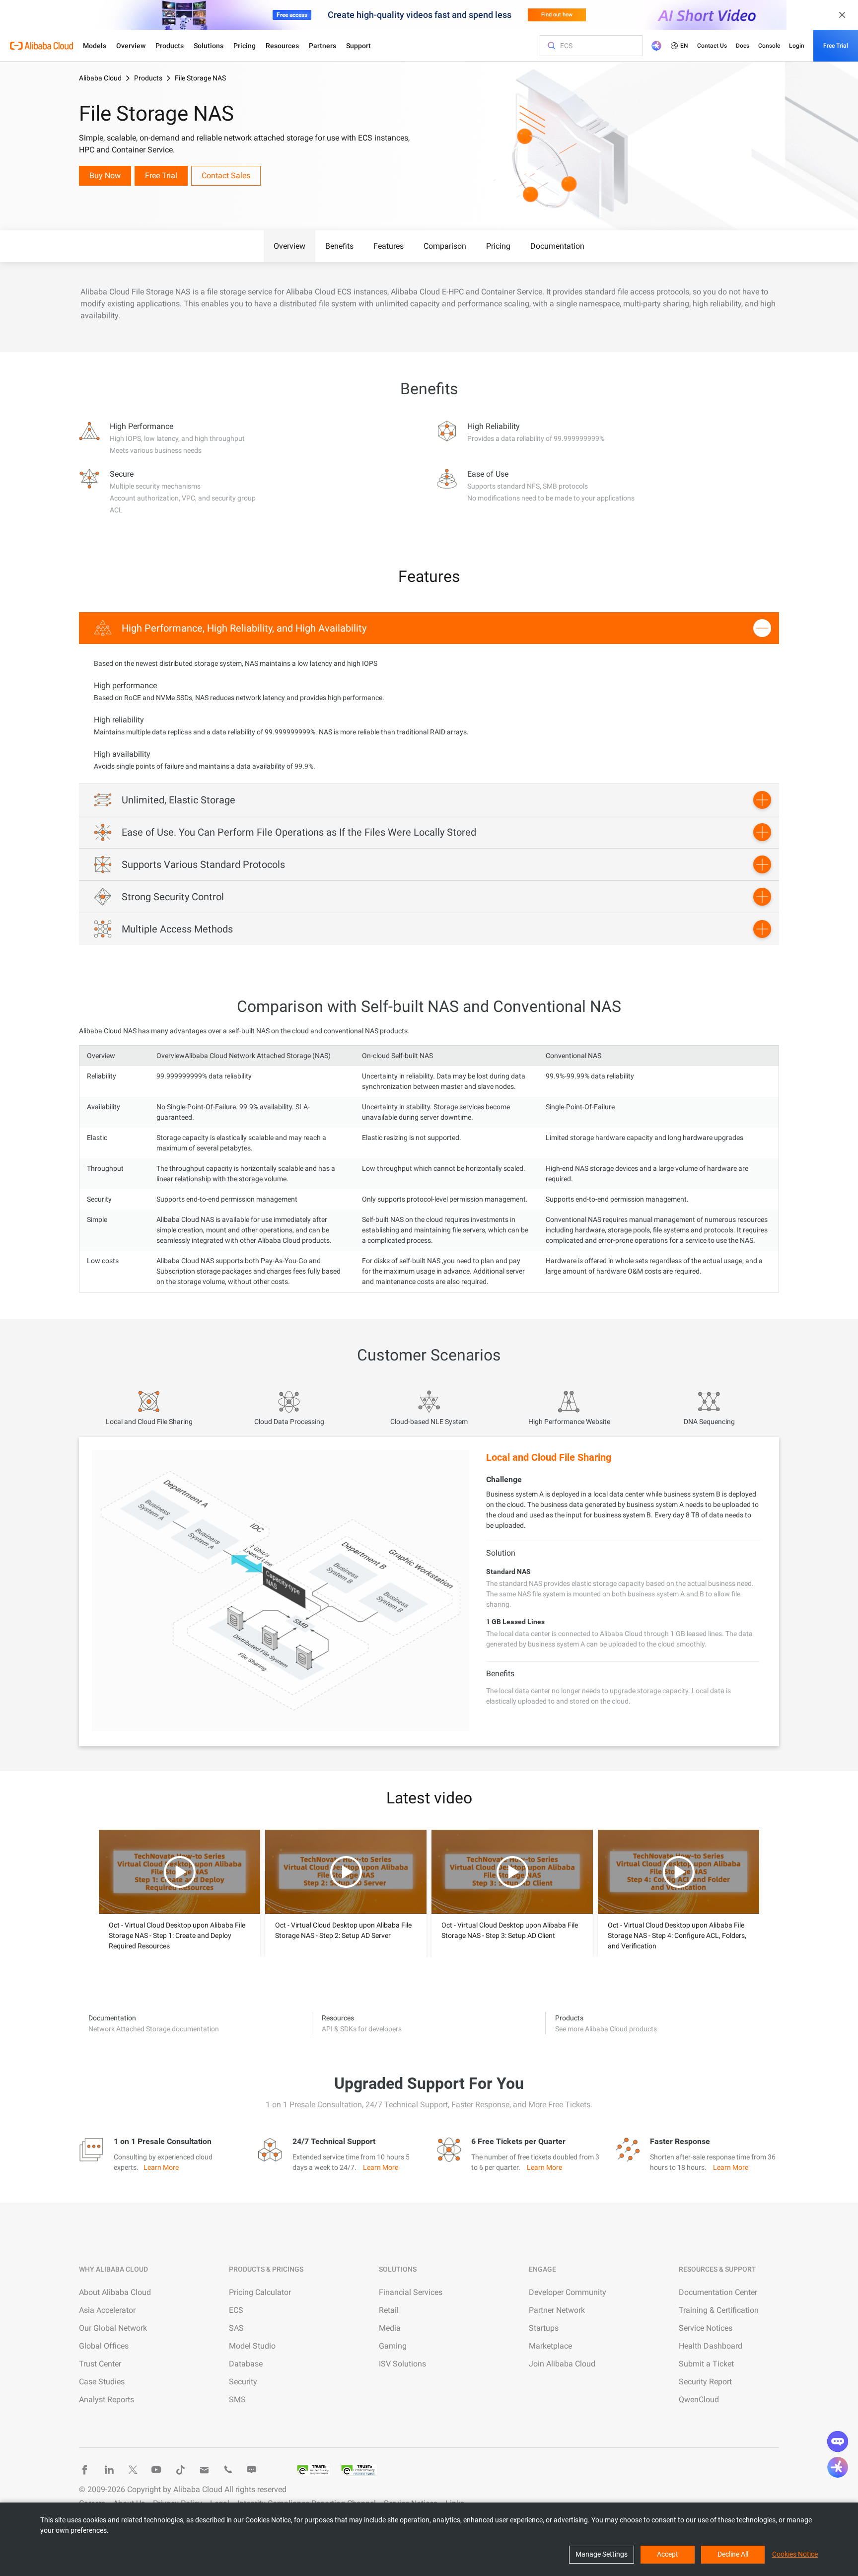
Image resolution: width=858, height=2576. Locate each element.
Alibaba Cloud (100, 78)
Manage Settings (602, 2554)
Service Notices (706, 2328)
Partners (322, 46)
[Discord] (252, 2470)
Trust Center (100, 2364)
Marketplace (550, 2346)
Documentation (557, 246)
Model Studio (252, 2346)
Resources (282, 46)
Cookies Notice (795, 2554)
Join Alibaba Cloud (562, 2364)
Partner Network (557, 2310)
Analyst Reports (107, 2399)
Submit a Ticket (706, 2364)
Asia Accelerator (107, 2310)
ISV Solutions (402, 2364)
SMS (237, 2399)
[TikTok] (180, 2470)
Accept (668, 2554)
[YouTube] (156, 2470)
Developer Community (568, 2292)
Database (246, 2364)
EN (684, 46)
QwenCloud (699, 2399)
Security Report (705, 2382)
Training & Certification (719, 2310)
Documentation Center (718, 2292)
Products (170, 46)
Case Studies (102, 2382)
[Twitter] (133, 2470)
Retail (389, 2310)
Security (243, 2382)
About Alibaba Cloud (115, 2292)
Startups (544, 2328)
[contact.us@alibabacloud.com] (204, 2470)
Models (95, 46)
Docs (743, 46)
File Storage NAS (200, 78)
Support (358, 46)
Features (389, 246)
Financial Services (411, 2292)
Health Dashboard (711, 2346)
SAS (236, 2328)
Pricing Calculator (260, 2292)
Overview (131, 46)
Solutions (209, 46)
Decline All (733, 2554)
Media (390, 2328)
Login (797, 46)
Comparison (445, 246)
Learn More (161, 2167)
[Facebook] (85, 2470)
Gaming (393, 2346)
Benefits (339, 246)
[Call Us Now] (228, 2470)
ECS (236, 2310)
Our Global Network (113, 2328)
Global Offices (104, 2346)
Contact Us (712, 46)
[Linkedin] (109, 2470)
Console (769, 46)
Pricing (245, 46)
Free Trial (836, 46)
